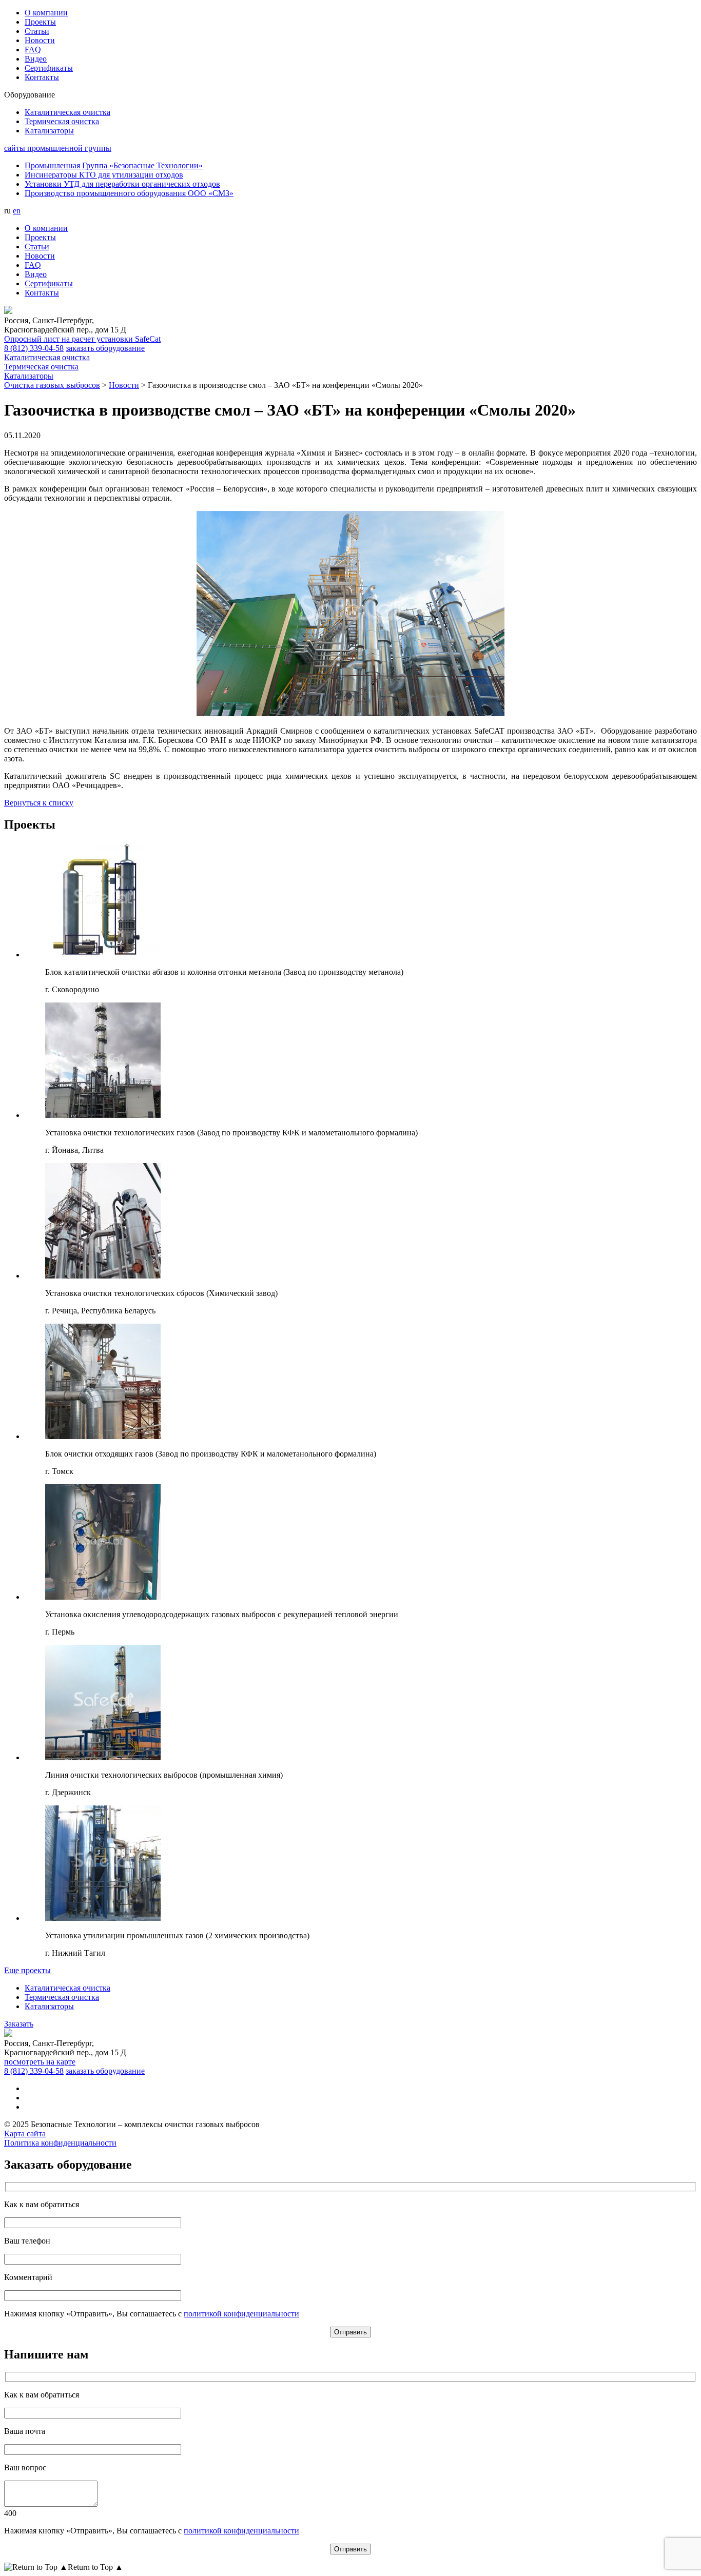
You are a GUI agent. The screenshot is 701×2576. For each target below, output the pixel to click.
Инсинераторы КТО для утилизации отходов (104, 175)
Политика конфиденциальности (60, 2143)
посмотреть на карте (40, 2062)
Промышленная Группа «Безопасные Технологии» (114, 165)
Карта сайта (25, 2133)
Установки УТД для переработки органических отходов (122, 184)
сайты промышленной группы (58, 148)
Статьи (37, 31)
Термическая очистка (62, 1997)
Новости (40, 40)
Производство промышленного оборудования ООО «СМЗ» (129, 193)
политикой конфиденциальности (241, 2314)
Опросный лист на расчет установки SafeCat (82, 339)
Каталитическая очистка (67, 1988)
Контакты (42, 77)
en (17, 211)
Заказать (19, 2024)
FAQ (33, 50)
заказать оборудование (105, 348)
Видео (36, 59)
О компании (46, 13)
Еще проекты (27, 1970)
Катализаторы (49, 2006)
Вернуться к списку (39, 803)
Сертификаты (49, 68)
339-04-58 (34, 348)
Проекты (40, 22)
